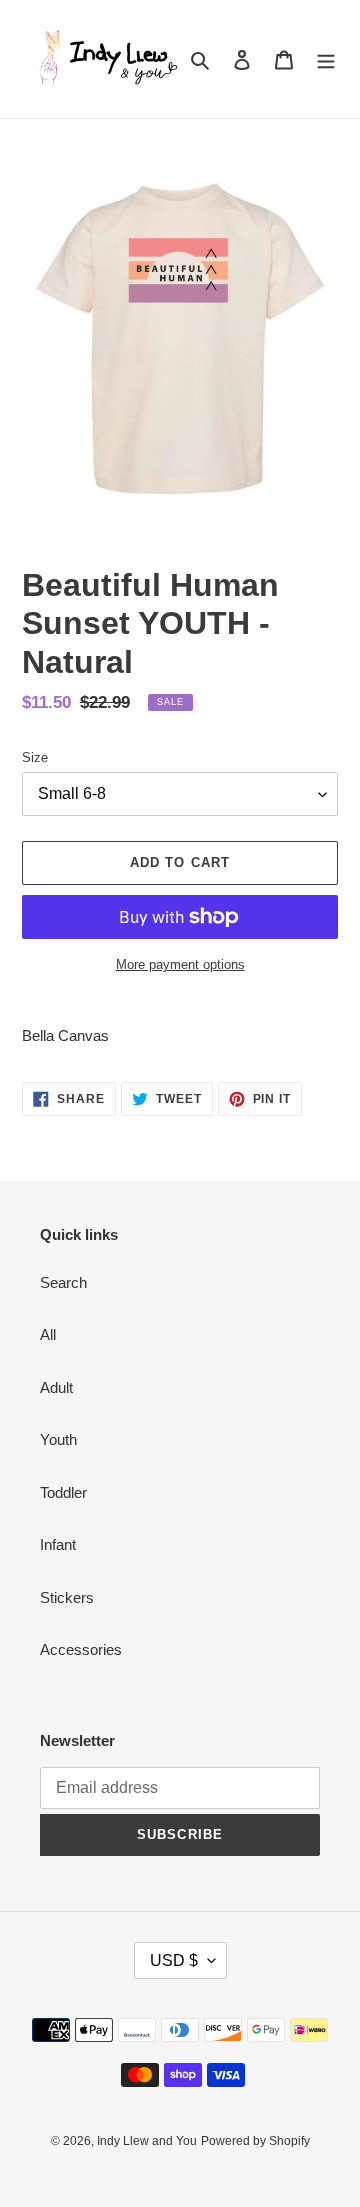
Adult (56, 1387)
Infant (58, 1544)
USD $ (174, 1960)
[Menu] (326, 59)
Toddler (63, 1492)
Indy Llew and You (147, 2141)
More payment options (180, 964)
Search (63, 1282)
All (48, 1334)
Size (35, 757)
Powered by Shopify (255, 2141)
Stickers (67, 1597)
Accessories (81, 1649)
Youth (58, 1439)
